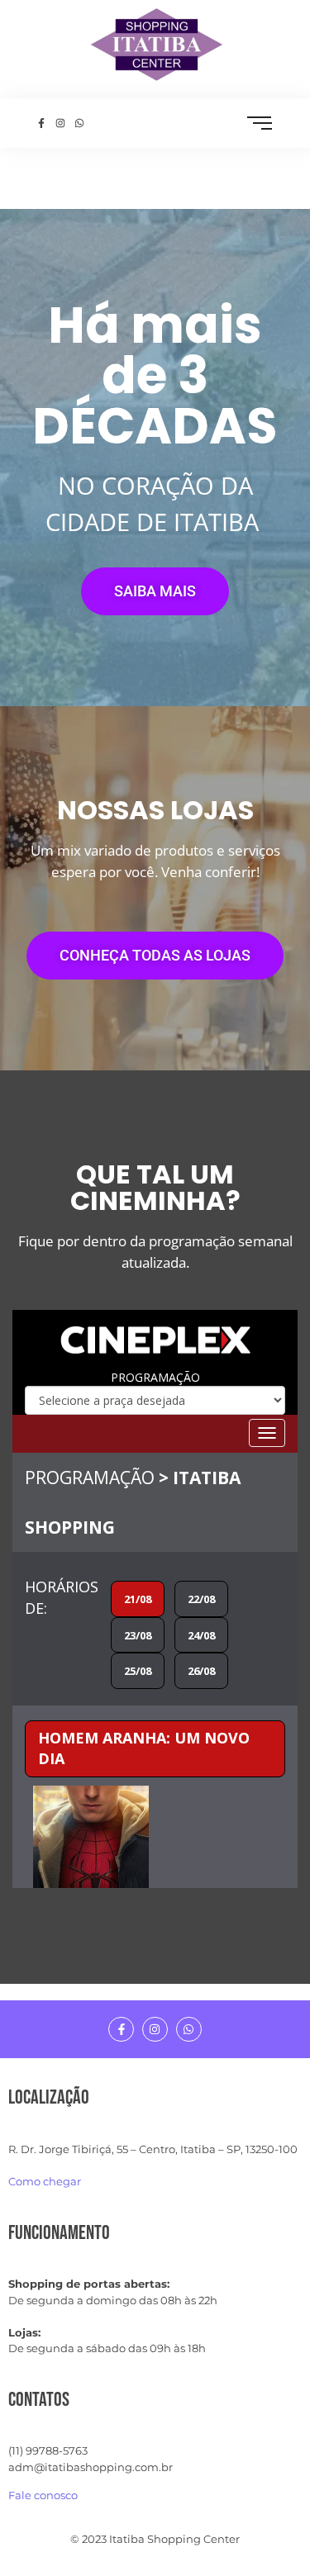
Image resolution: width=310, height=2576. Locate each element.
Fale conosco (43, 2495)
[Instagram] (155, 2030)
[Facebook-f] (121, 2030)
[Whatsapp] (189, 2030)
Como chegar (45, 2181)
